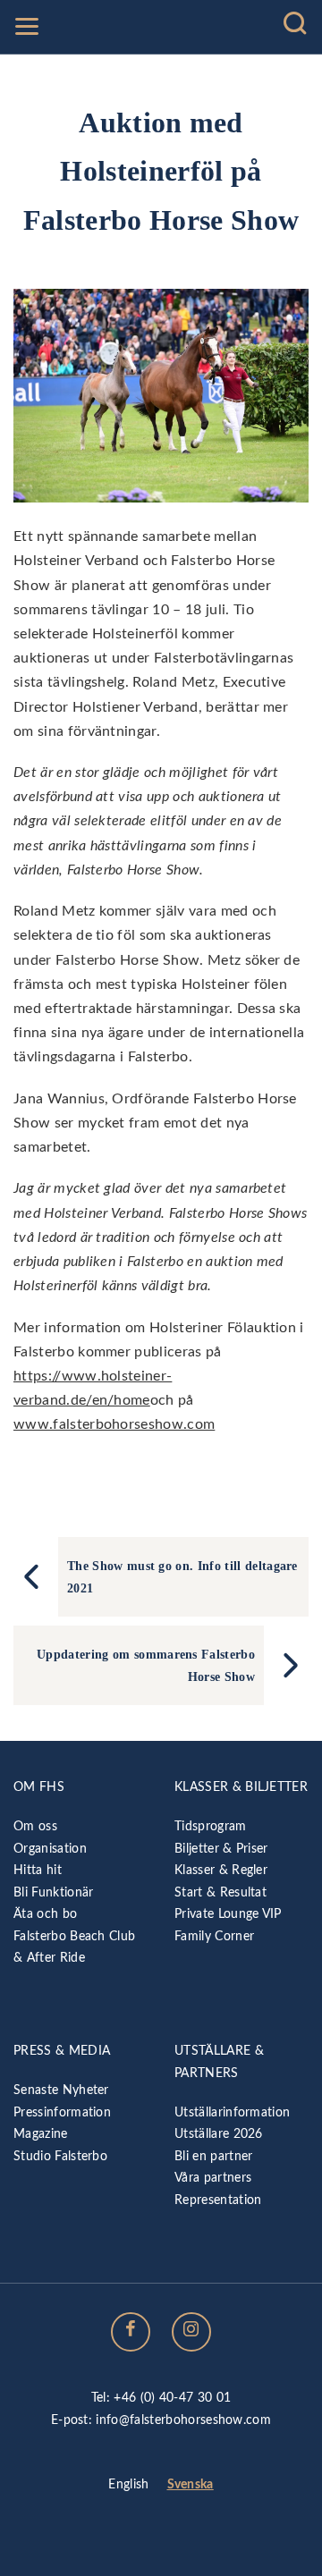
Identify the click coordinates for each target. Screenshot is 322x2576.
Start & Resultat (220, 1892)
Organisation (50, 1849)
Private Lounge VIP (228, 1914)
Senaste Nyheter (61, 2090)
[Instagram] (191, 2332)
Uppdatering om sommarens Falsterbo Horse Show (146, 1665)
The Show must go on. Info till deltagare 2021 (182, 1576)
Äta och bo (45, 1914)
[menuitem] (128, 2486)
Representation (218, 2200)
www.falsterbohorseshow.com (114, 1424)
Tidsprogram (211, 1826)
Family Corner (214, 1936)
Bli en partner (213, 2156)
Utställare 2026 (219, 2134)
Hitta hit (38, 1870)
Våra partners (213, 2178)
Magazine (41, 2134)
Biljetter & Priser (221, 1849)
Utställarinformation (232, 2112)
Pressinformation (62, 2112)
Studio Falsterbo (60, 2156)
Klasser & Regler (221, 1870)
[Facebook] (131, 2332)
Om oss (35, 1826)
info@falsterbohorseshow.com (183, 2420)
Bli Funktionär (53, 1892)
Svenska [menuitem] (191, 2484)
